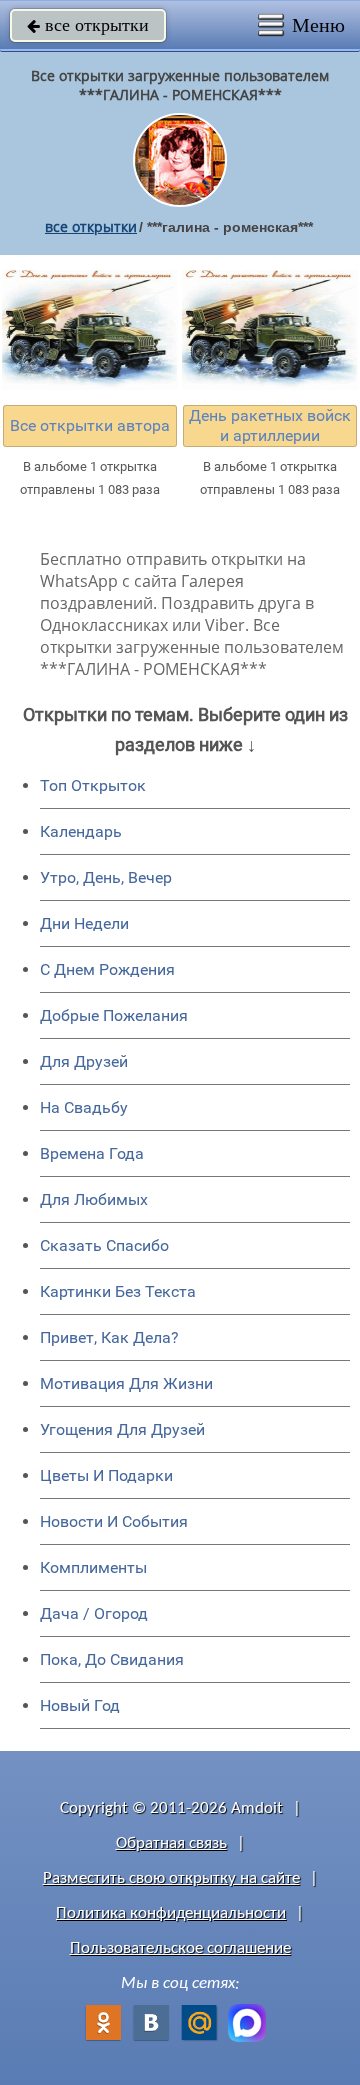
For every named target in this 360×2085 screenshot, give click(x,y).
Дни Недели (84, 923)
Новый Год (80, 1705)
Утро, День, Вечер (106, 877)
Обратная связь (171, 1843)
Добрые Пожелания (114, 1015)
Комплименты (93, 1567)
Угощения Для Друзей (122, 1429)
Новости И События (114, 1521)
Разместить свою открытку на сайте (171, 1878)
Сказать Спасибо (104, 1245)
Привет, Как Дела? (109, 1337)
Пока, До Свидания (112, 1659)
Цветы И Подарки (106, 1475)
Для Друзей (84, 1061)
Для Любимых (94, 1199)
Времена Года (92, 1153)
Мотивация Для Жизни (126, 1383)
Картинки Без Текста (118, 1291)
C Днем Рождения (107, 969)
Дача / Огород (94, 1613)
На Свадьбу (84, 1107)
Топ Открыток (93, 785)
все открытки (88, 25)
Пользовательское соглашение (180, 1948)
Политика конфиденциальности (171, 1913)
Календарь (81, 831)
